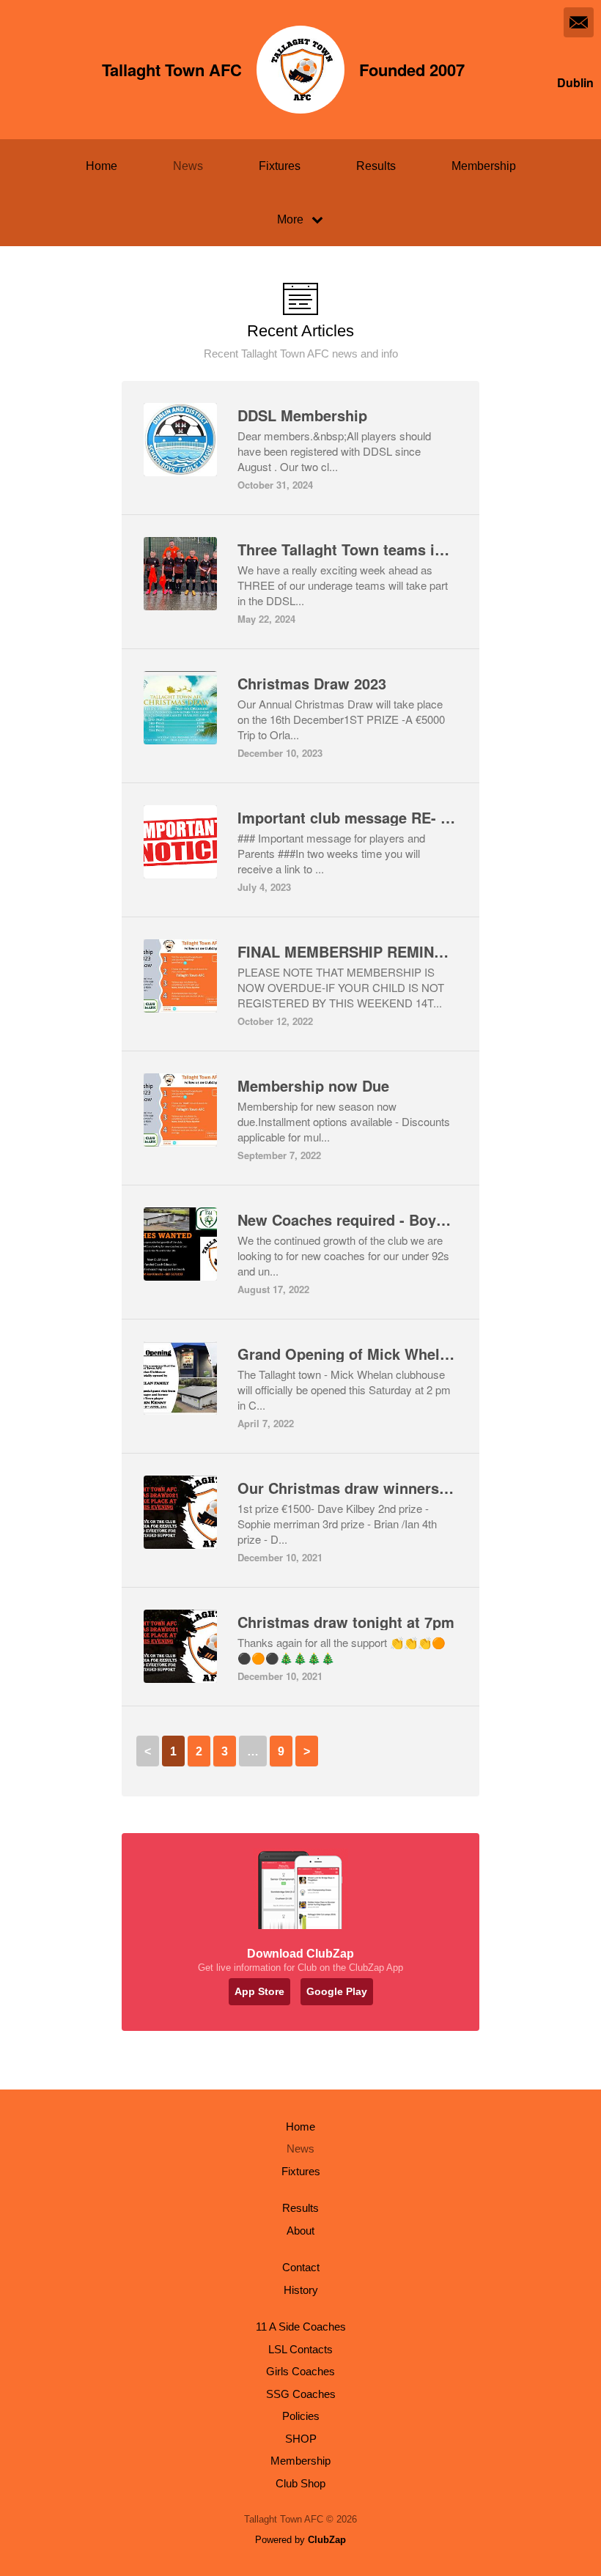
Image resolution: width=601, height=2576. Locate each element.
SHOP (301, 2439)
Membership (484, 166)
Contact (301, 2267)
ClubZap (327, 2540)
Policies (301, 2416)
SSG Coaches (301, 2394)
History (301, 2290)
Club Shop (300, 2483)
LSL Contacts (300, 2349)
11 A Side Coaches (301, 2327)
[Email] (579, 22)
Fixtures (280, 166)
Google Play (337, 1991)
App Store (259, 1991)
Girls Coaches (300, 2371)
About (300, 2231)
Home (102, 166)
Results (376, 166)
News (188, 166)
